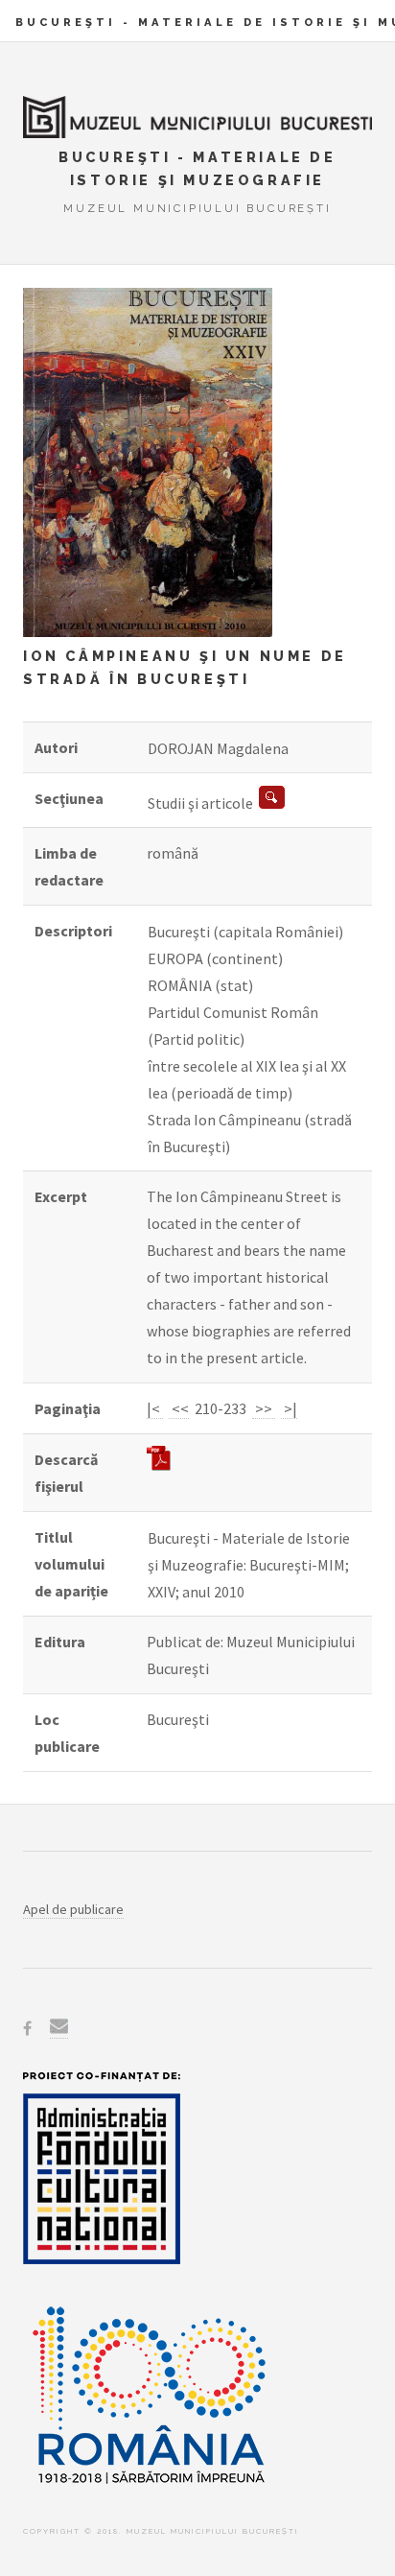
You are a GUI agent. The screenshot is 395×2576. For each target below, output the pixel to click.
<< (179, 1408)
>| (289, 1408)
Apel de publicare (73, 1909)
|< (155, 1408)
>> (264, 1408)
